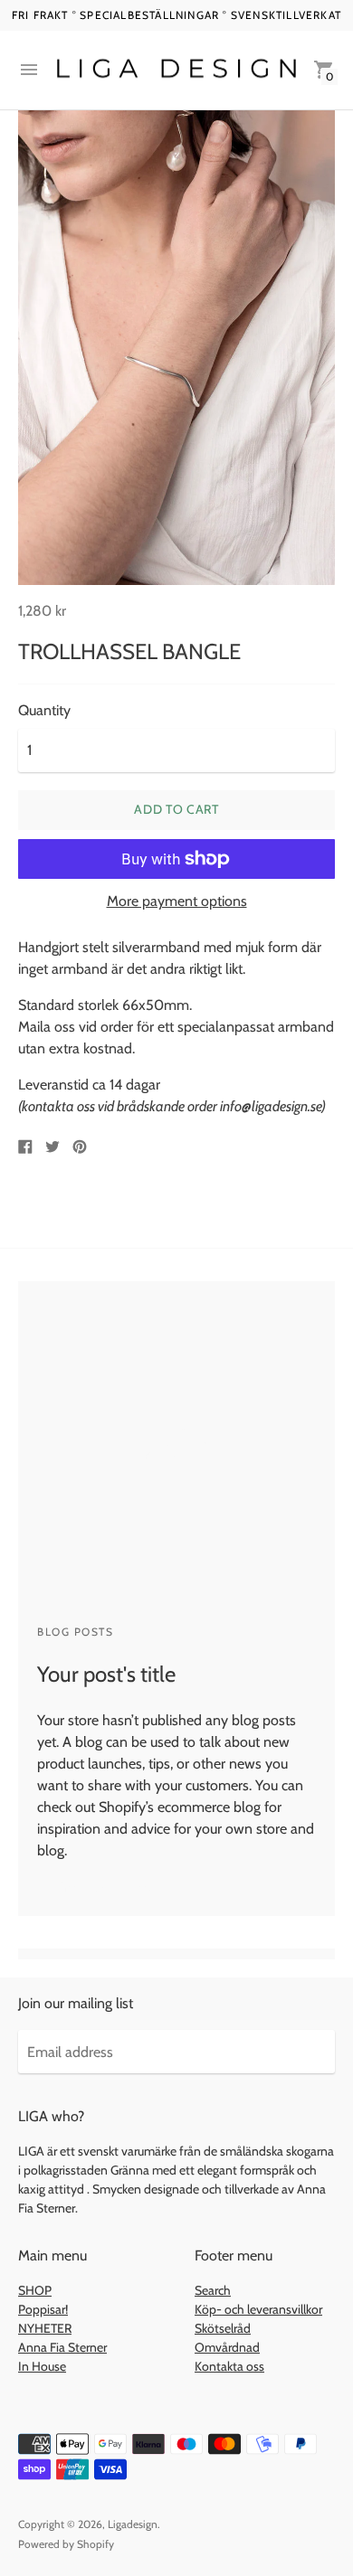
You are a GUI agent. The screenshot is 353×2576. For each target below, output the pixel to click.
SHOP (35, 2290)
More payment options (177, 901)
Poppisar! (43, 2309)
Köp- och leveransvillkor (258, 2309)
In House (42, 2366)
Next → (152, 1887)
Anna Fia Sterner (62, 2347)
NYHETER (45, 2328)
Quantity (44, 711)
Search (213, 2290)
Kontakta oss (229, 2366)
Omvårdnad (227, 2347)
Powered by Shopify (66, 2544)
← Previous (72, 1887)
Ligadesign (133, 2524)
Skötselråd (223, 2328)
